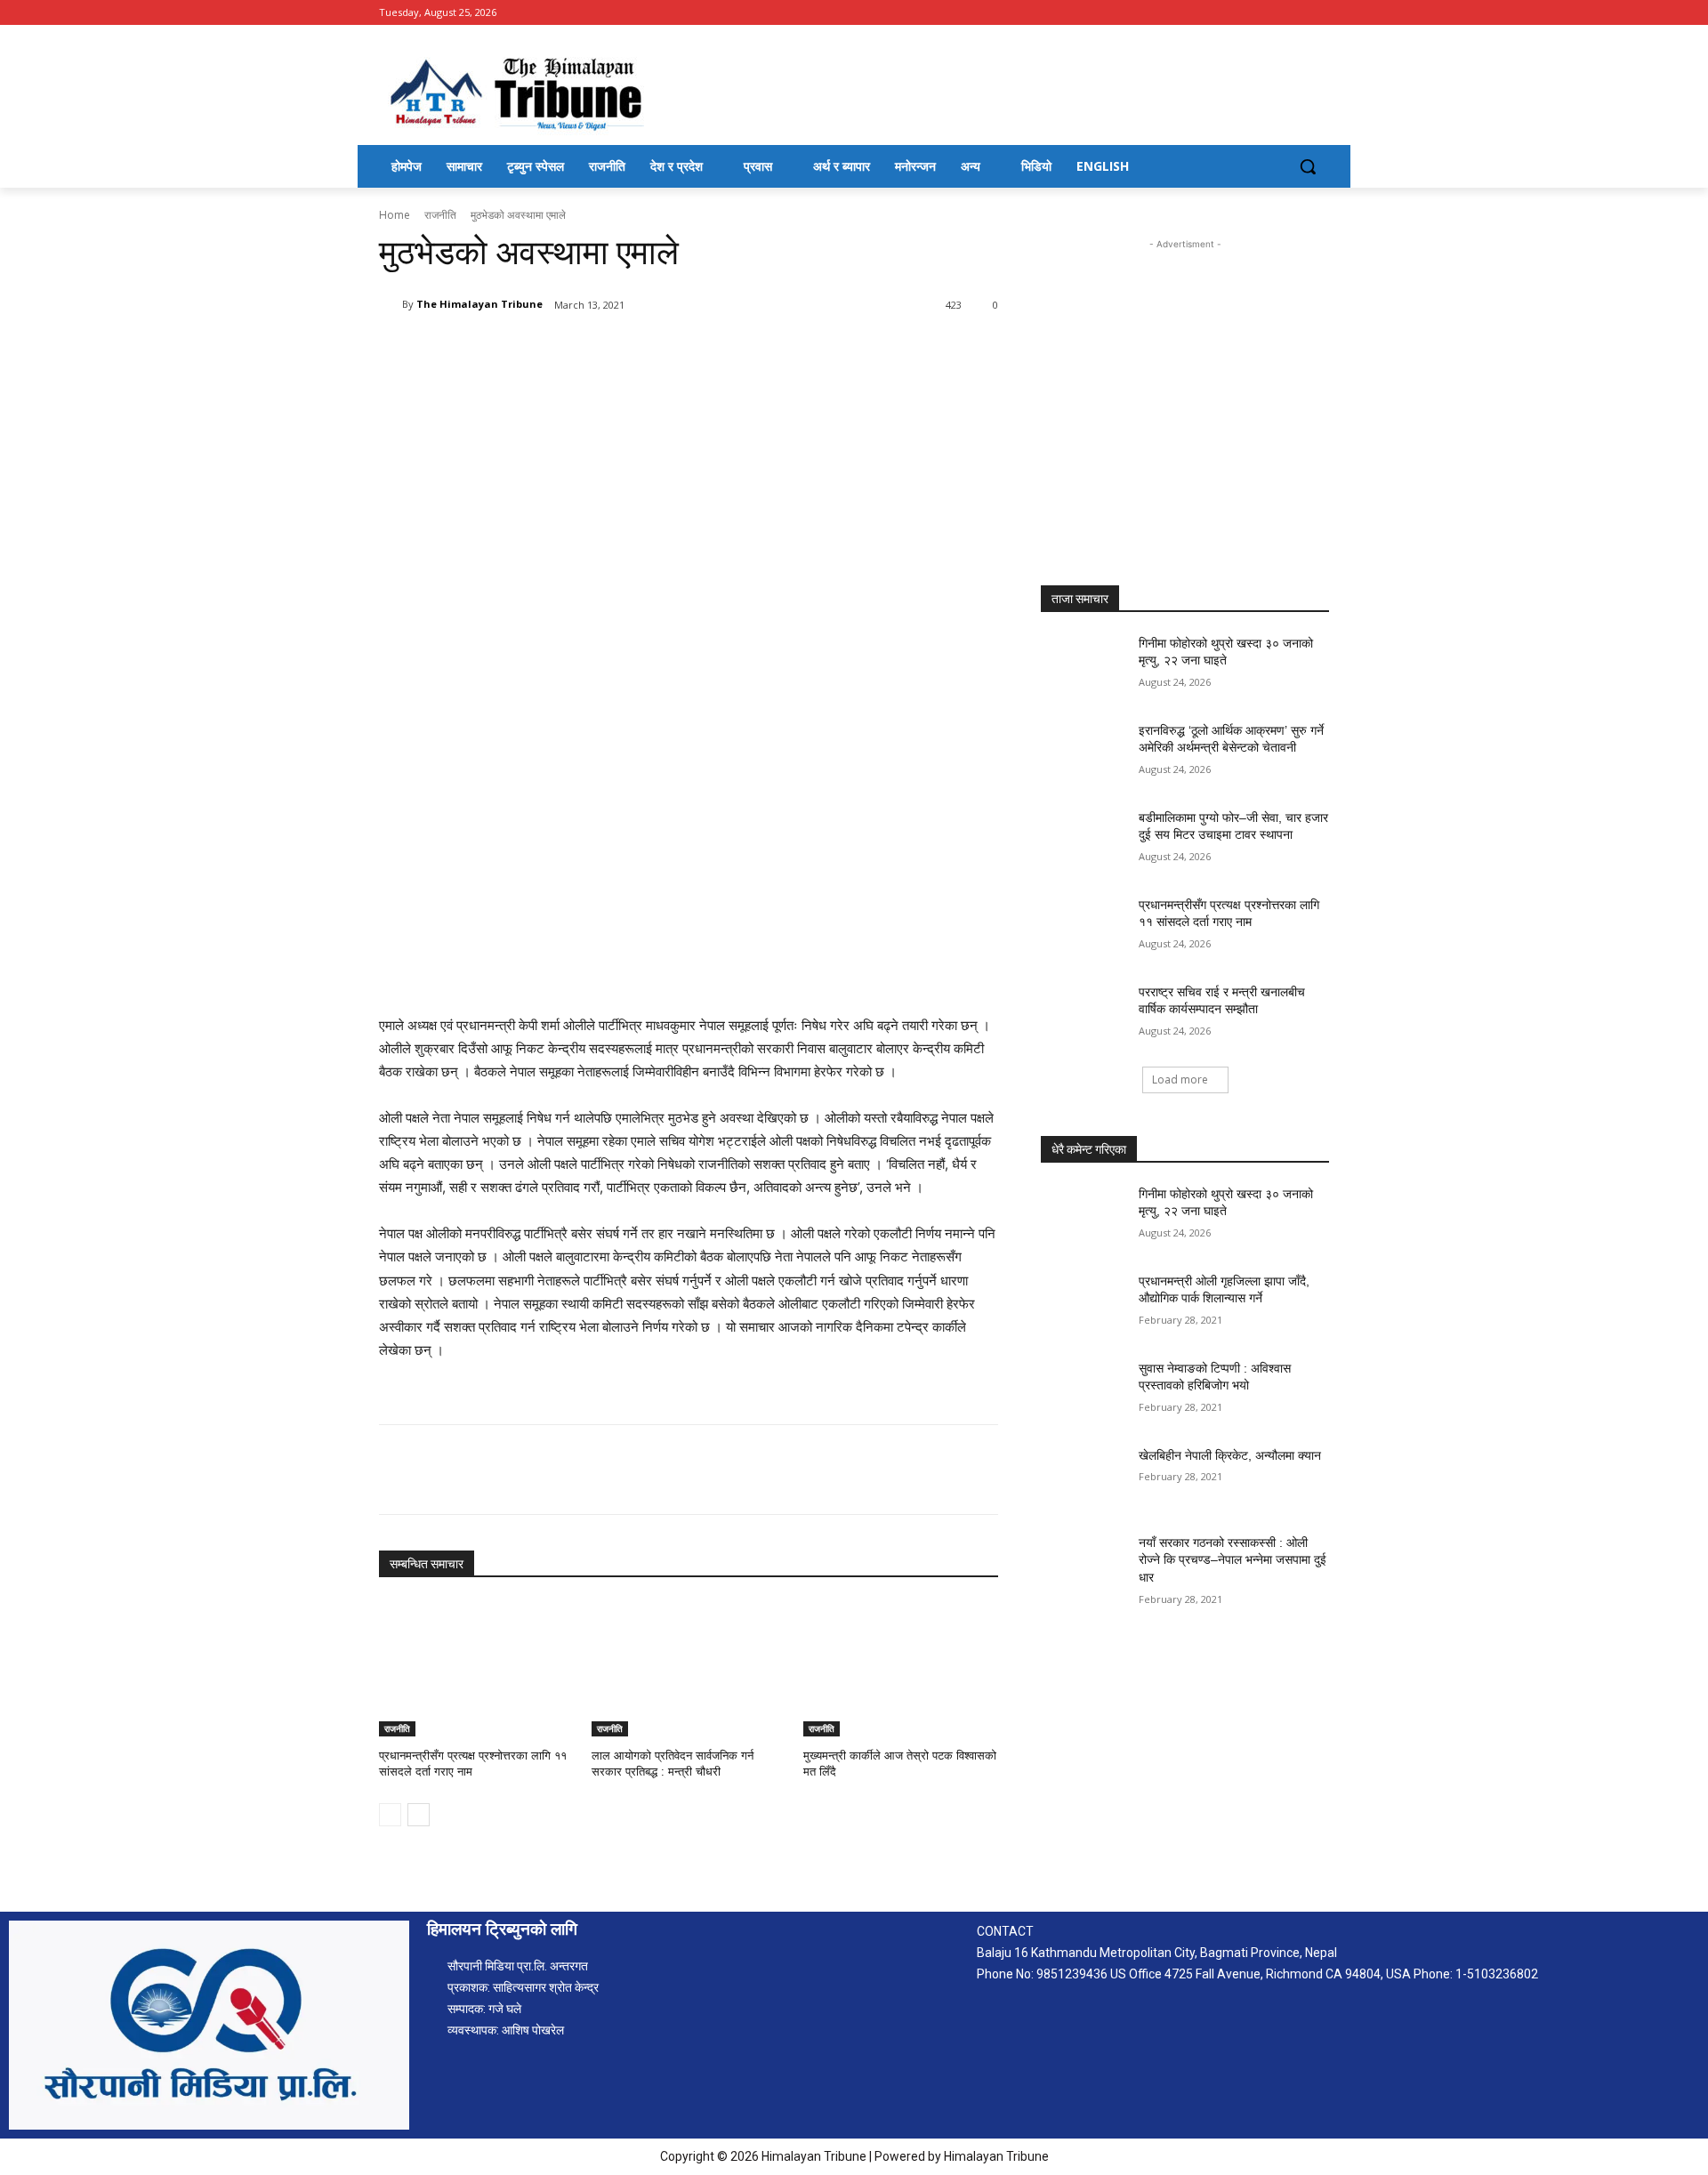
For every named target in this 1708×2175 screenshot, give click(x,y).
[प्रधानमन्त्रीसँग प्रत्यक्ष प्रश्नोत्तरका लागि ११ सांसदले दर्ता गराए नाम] (476, 1668)
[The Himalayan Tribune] (391, 304)
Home (395, 215)
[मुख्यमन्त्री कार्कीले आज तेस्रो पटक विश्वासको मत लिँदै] (901, 1668)
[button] (1308, 166)
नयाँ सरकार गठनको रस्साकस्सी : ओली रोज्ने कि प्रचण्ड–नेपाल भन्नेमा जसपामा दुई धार (1233, 1560)
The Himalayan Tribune (479, 304)
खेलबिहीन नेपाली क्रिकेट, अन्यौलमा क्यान (1230, 1455)
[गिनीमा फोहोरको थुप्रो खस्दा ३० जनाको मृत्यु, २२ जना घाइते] (1084, 665)
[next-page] (419, 1815)
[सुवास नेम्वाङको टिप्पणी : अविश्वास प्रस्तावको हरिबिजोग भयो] (1084, 1390)
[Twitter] (548, 350)
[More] (672, 350)
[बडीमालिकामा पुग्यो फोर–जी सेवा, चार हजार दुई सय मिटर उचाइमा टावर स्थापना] (1084, 840)
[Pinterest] (589, 350)
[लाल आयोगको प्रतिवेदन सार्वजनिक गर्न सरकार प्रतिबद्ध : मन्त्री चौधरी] (689, 1668)
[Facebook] (1319, 13)
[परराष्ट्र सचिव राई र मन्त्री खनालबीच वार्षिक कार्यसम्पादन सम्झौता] (1084, 1014)
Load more (1180, 1079)
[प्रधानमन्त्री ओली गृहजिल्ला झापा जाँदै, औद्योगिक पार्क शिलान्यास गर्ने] (1084, 1303)
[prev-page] (390, 1815)
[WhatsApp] (630, 350)
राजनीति (440, 215)
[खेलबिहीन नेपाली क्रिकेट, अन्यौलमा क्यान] (1084, 1478)
